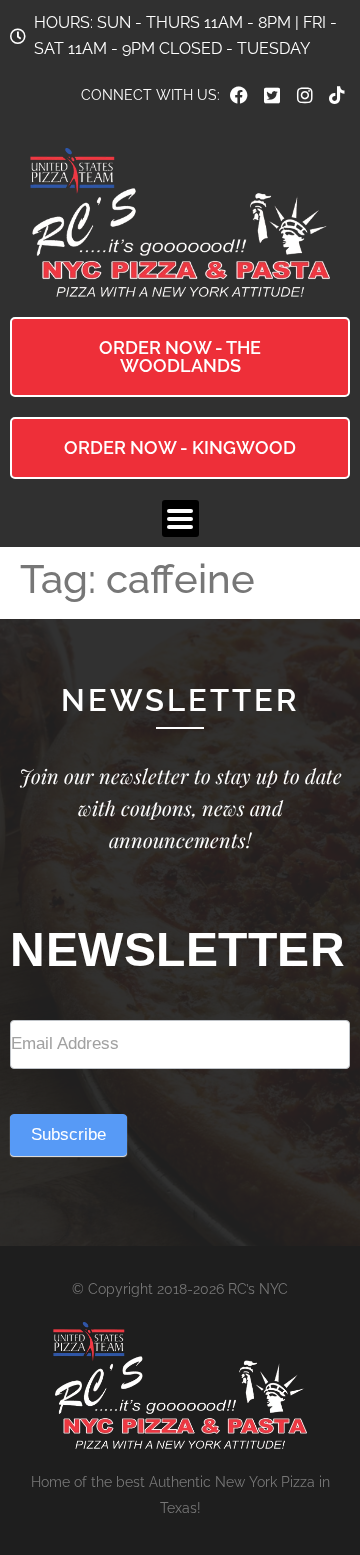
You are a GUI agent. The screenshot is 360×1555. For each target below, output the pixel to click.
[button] (180, 518)
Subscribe (68, 1134)
